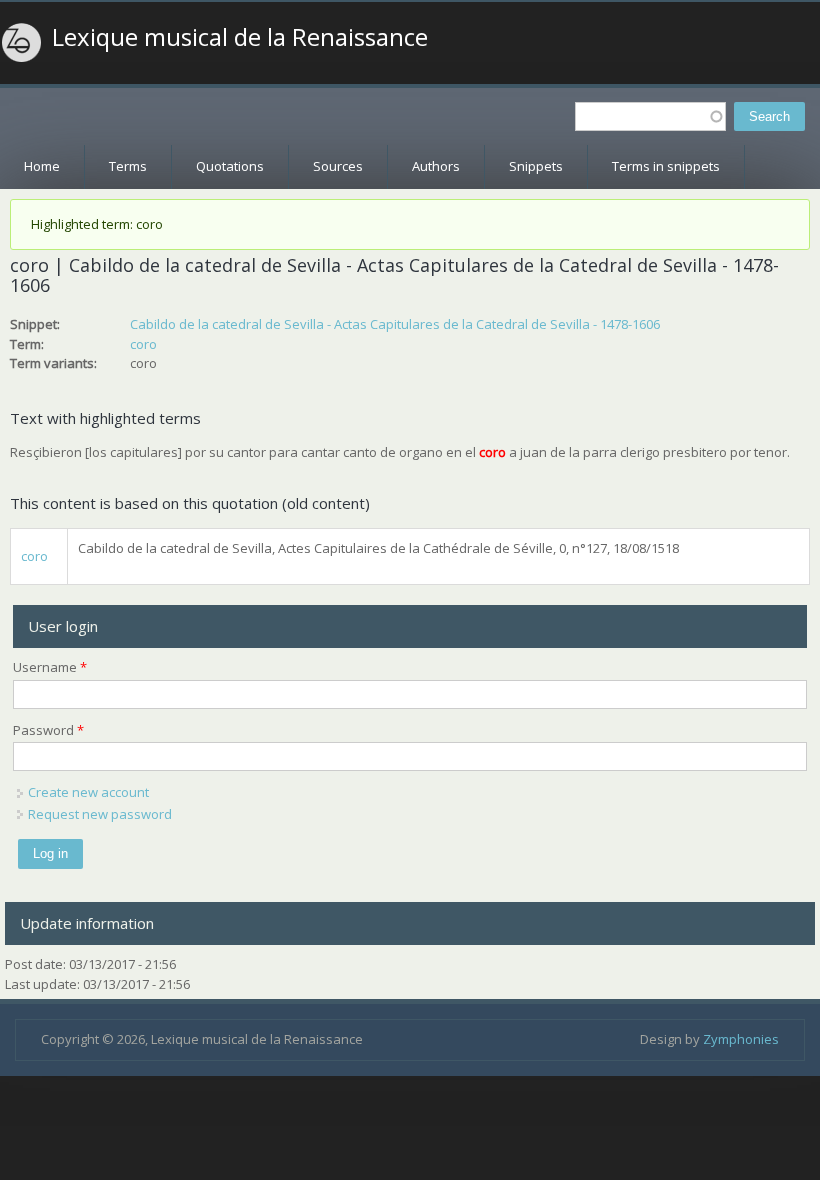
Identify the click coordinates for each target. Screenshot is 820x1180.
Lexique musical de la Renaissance (240, 37)
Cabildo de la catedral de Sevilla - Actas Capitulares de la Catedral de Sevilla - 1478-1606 (395, 324)
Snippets (536, 166)
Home (42, 166)
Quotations (230, 166)
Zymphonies (741, 1039)
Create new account (88, 792)
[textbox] (650, 116)
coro (143, 344)
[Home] (22, 43)
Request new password (100, 814)
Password (48, 730)
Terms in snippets (666, 166)
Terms (128, 166)
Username (50, 667)
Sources (338, 166)
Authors (436, 166)
